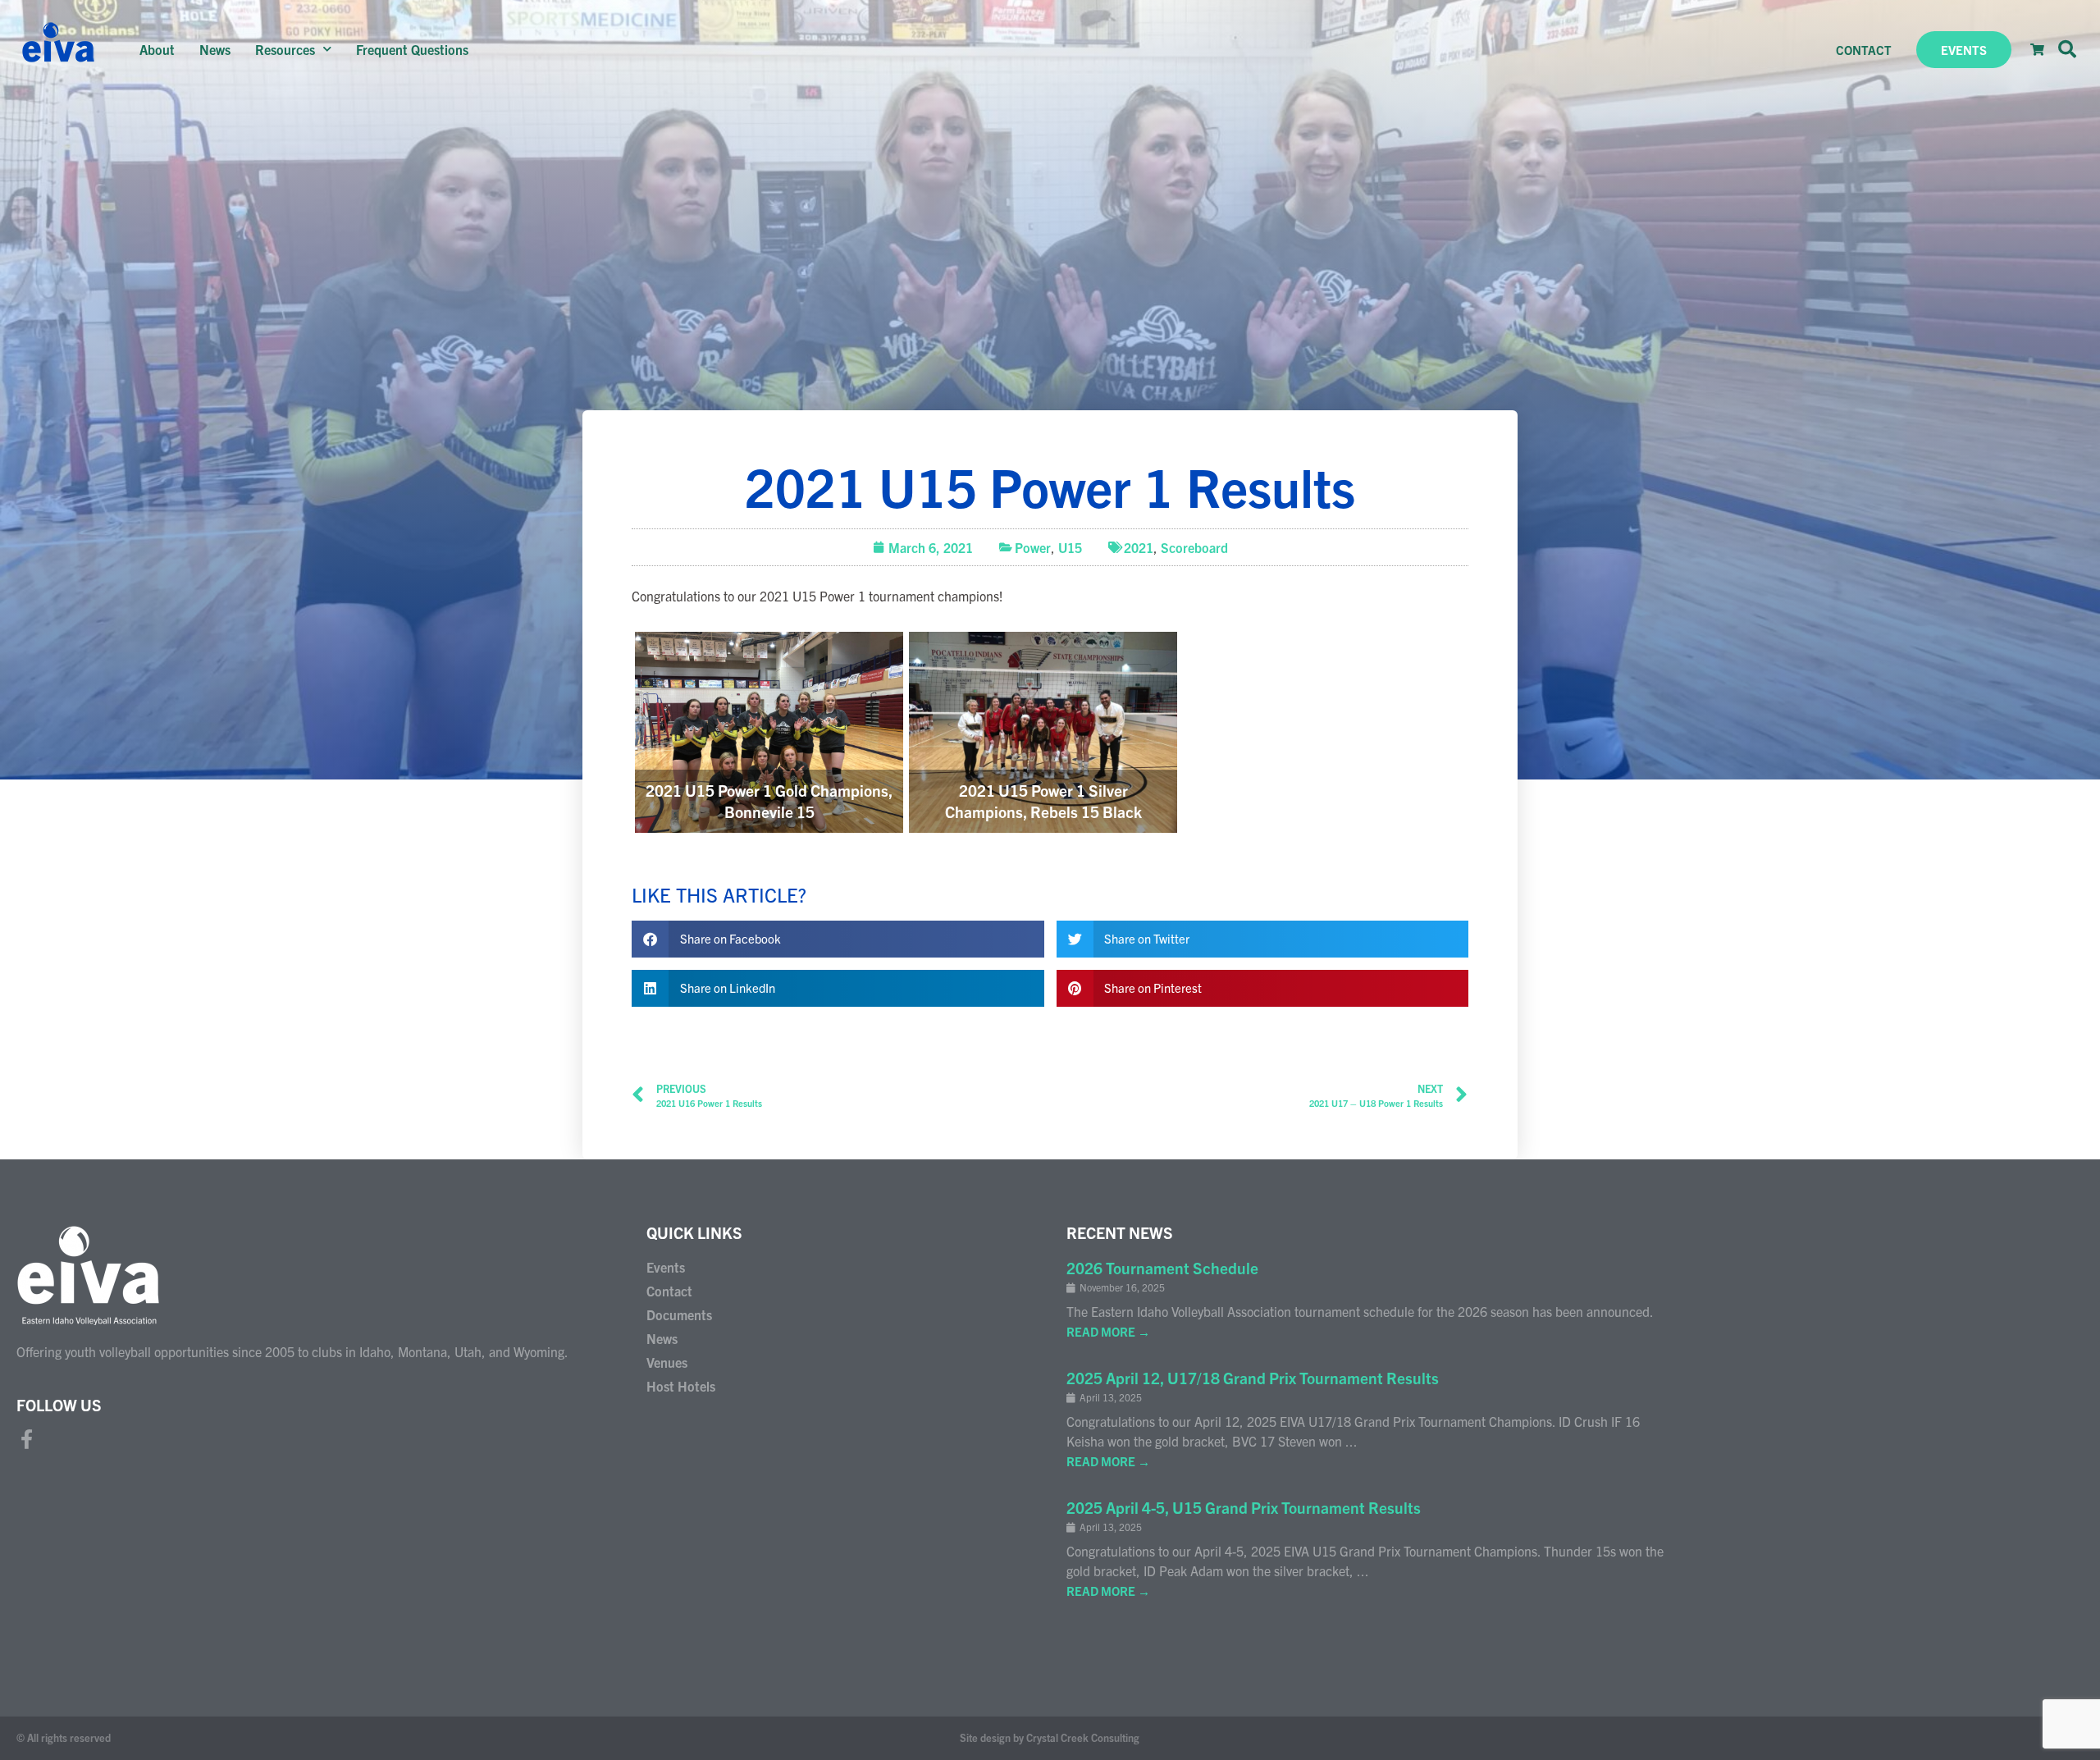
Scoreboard (1194, 547)
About (157, 49)
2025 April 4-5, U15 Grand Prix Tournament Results (1244, 1507)
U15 (1070, 547)
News (215, 49)
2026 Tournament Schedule (1162, 1268)
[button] (2067, 49)
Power (1033, 547)
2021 (1139, 547)
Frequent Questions (412, 49)
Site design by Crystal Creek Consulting (1050, 1737)
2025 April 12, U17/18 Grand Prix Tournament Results (1253, 1378)
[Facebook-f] (26, 1439)
